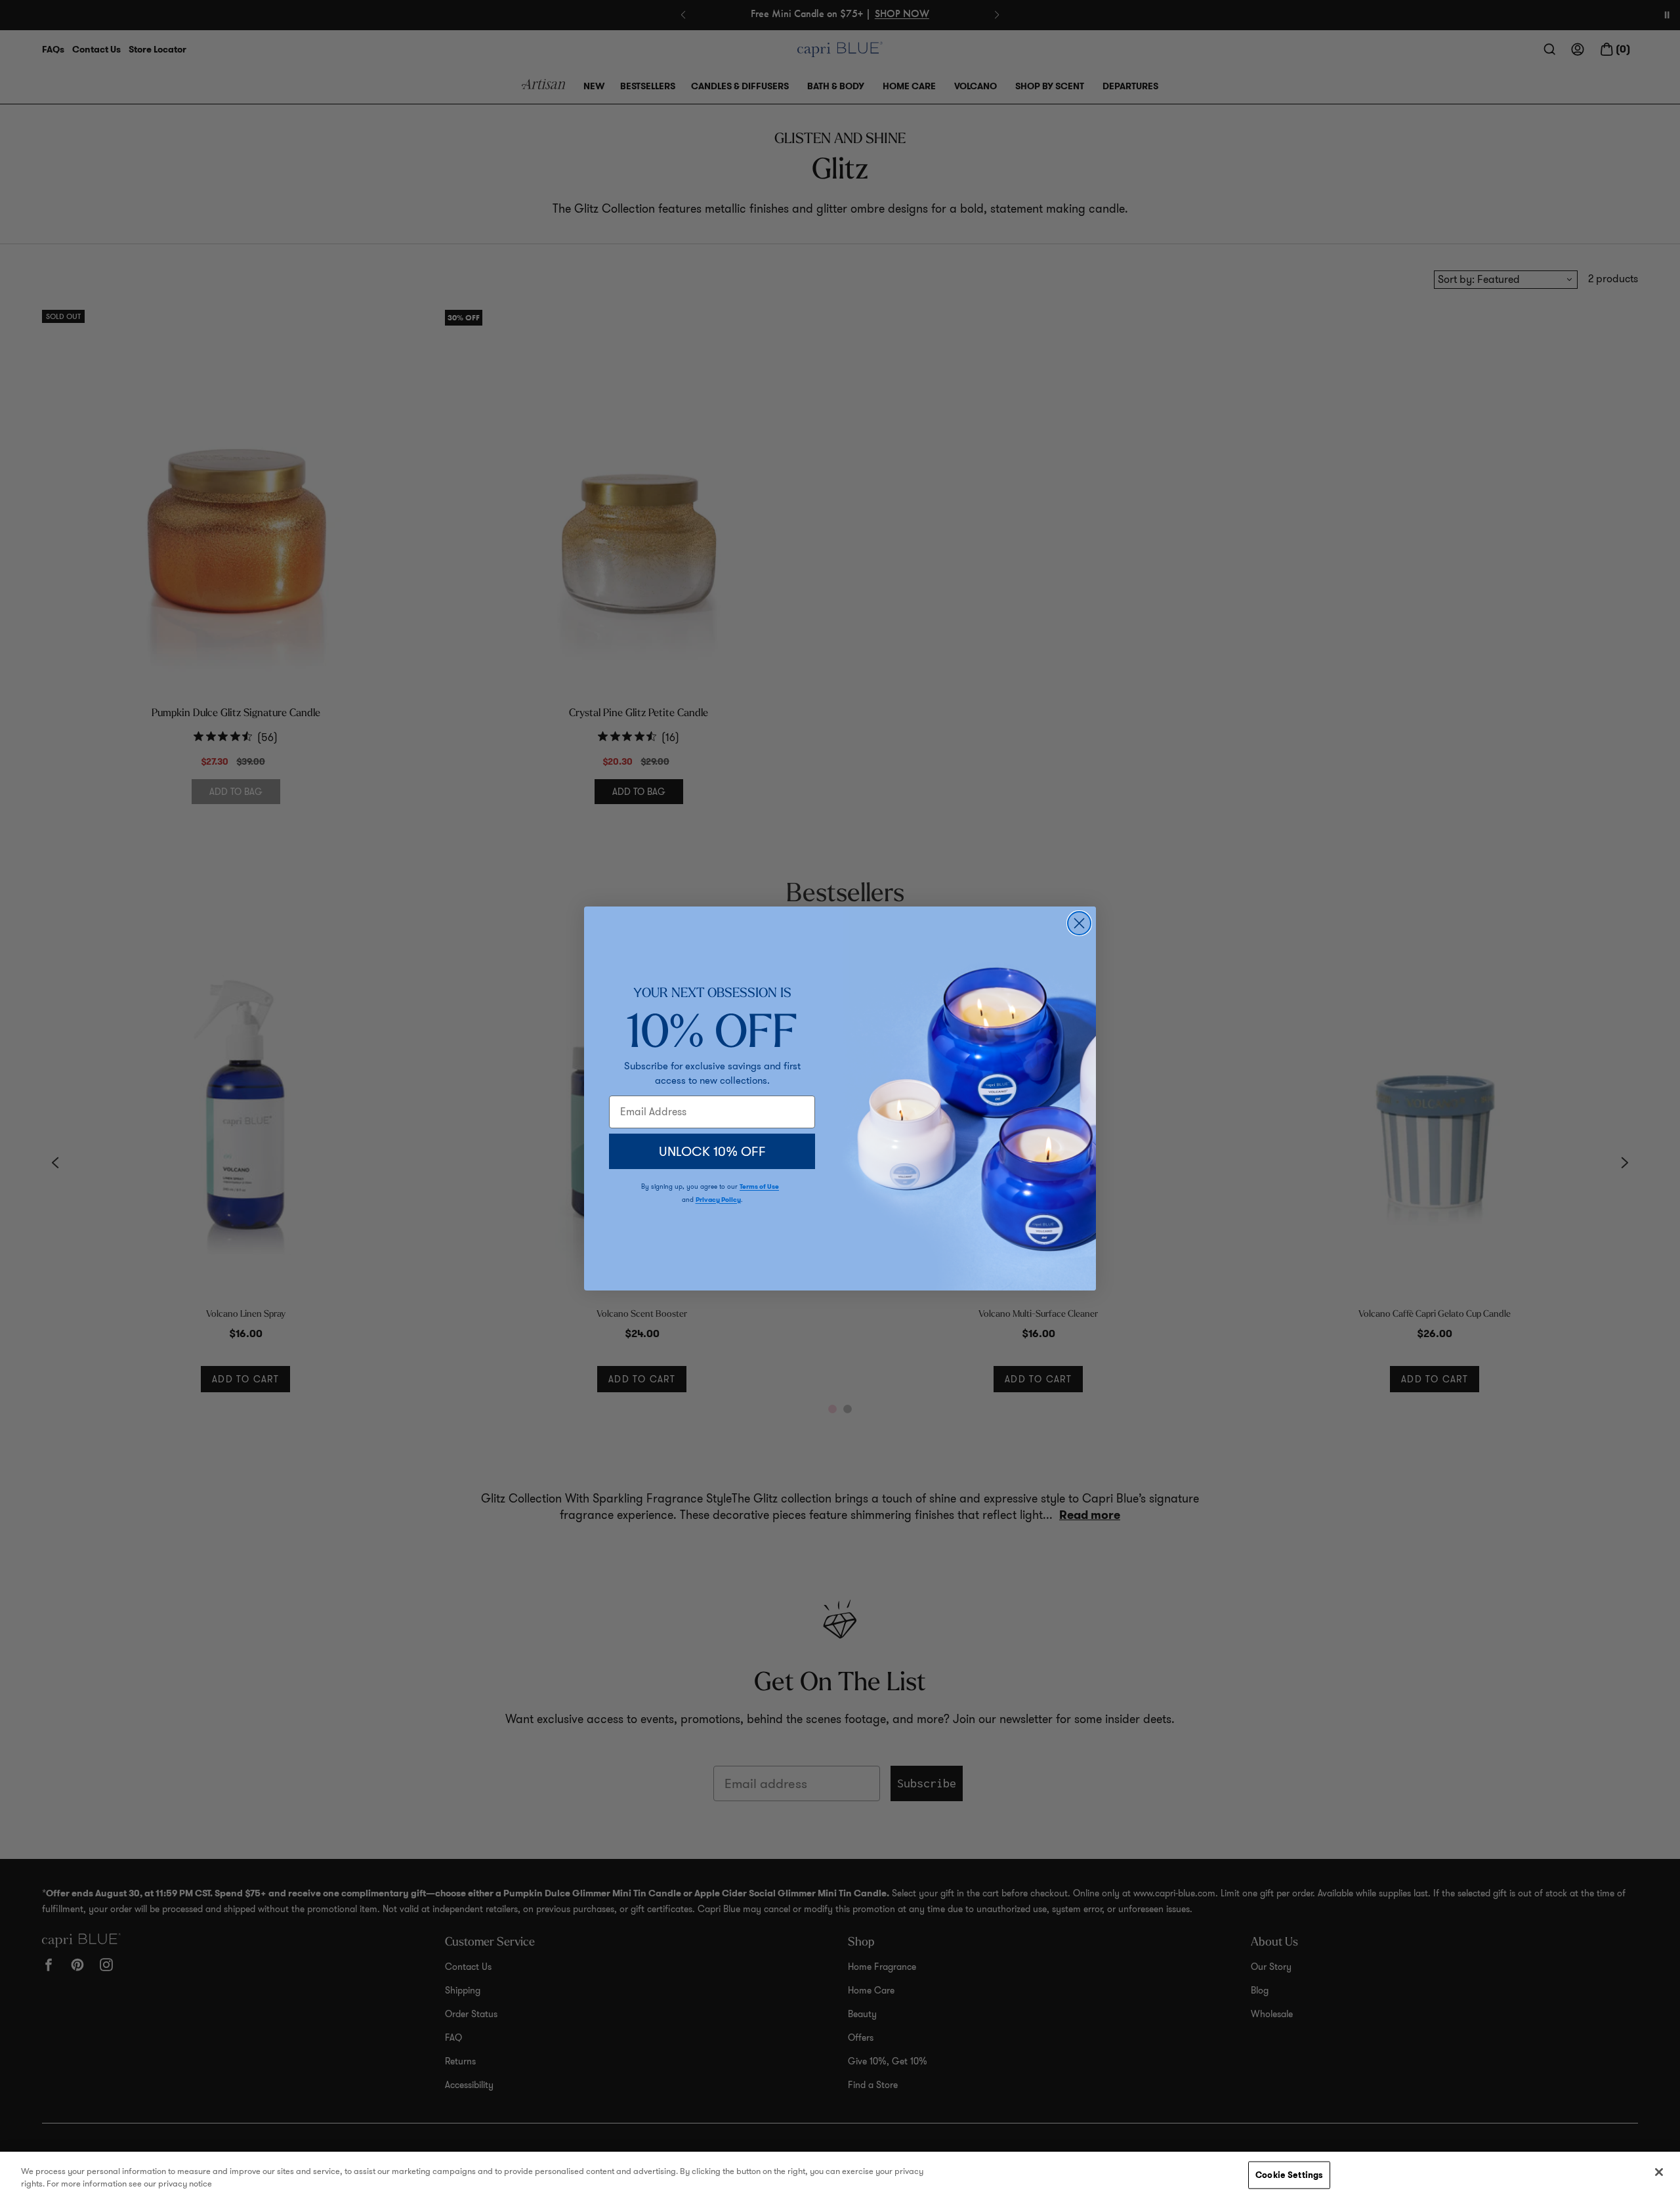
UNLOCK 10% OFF (712, 1151)
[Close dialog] (1079, 923)
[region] (840, 2174)
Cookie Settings (1289, 2175)
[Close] (1659, 2172)
